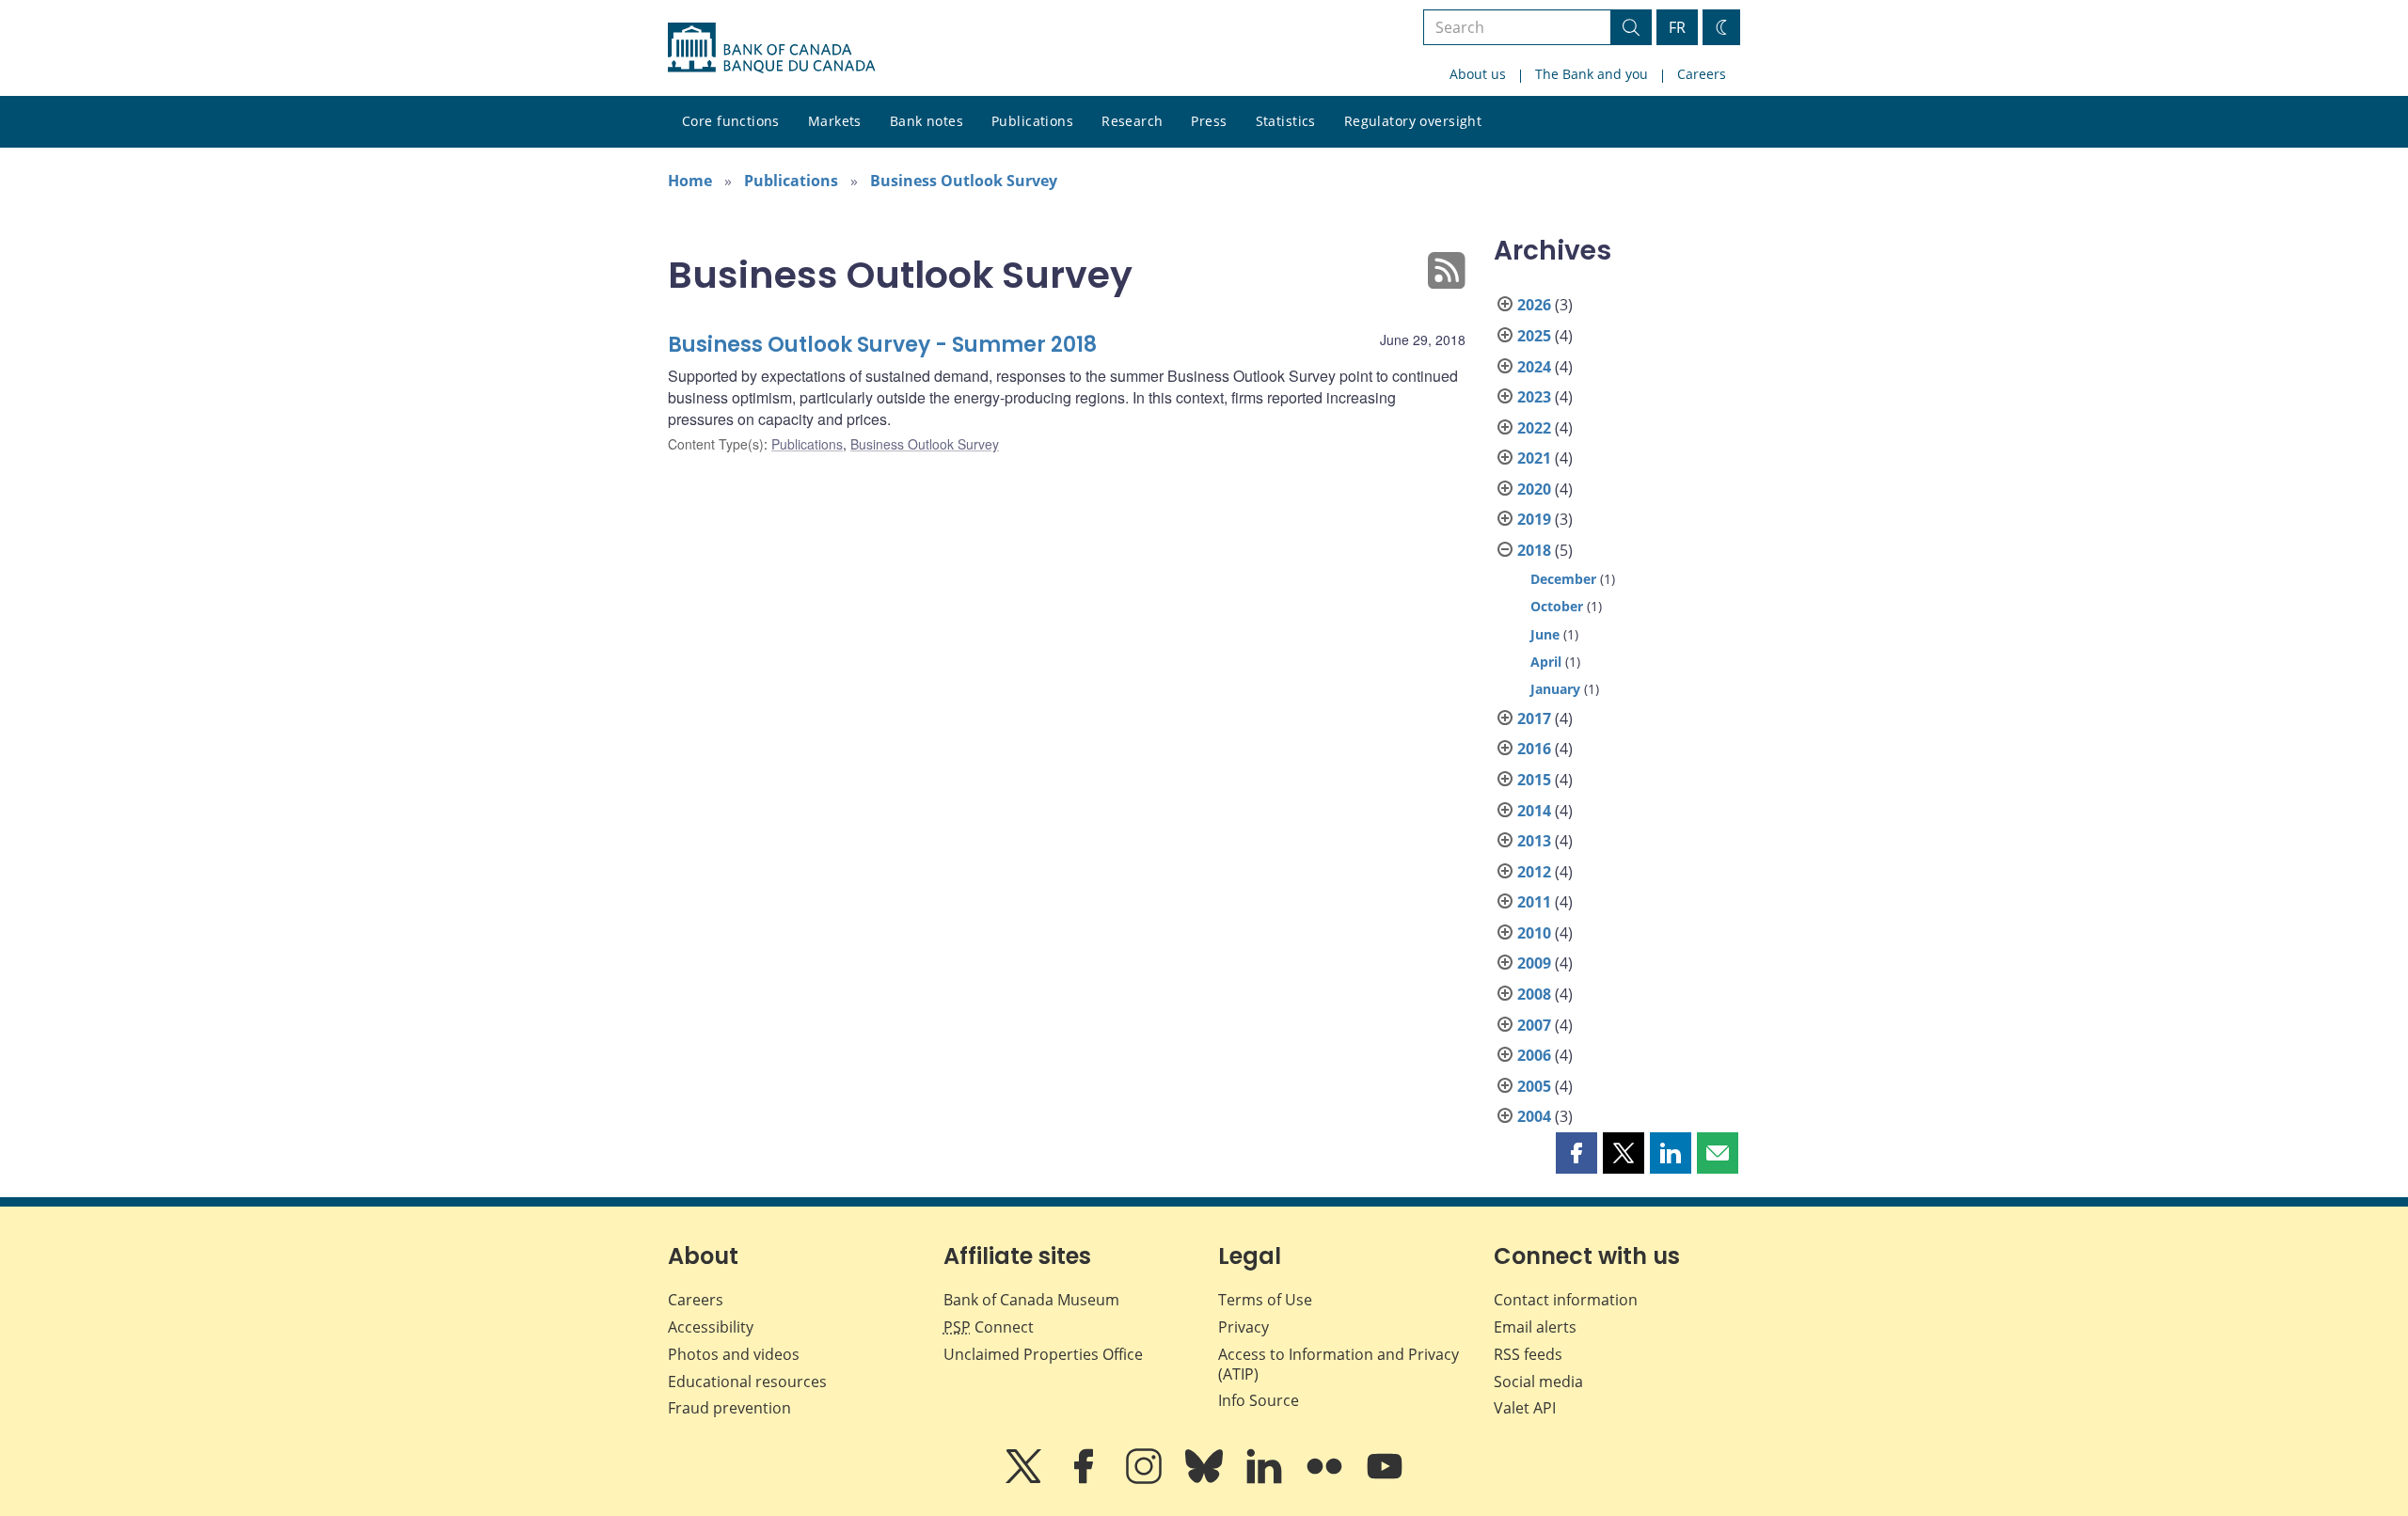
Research (1132, 121)
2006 (1534, 1055)
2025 (1534, 336)
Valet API (1525, 1408)
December (1563, 579)
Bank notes (927, 121)
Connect (989, 1327)
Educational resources (747, 1382)
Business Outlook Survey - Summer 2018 (882, 345)
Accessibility (711, 1327)
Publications (1032, 121)
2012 (1534, 872)
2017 (1534, 719)
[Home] (771, 48)
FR (1677, 27)
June (1545, 634)
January (1555, 689)
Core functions (731, 121)
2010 (1534, 933)
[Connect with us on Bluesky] (1206, 1479)
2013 (1534, 841)
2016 (1534, 749)
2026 (1534, 305)
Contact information (1566, 1300)
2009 (1534, 963)
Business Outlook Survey (964, 181)
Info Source (1259, 1400)
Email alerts (1535, 1327)
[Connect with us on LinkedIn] (1266, 1479)
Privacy (1244, 1327)
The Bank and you (1592, 74)
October (1557, 606)
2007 (1534, 1025)
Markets (835, 121)
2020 (1534, 489)
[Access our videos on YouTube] (1385, 1479)
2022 (1534, 428)
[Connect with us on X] (1025, 1479)
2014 (1534, 811)
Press (1209, 121)
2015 (1534, 780)
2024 (1534, 367)
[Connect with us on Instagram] (1146, 1479)
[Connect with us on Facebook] (1085, 1479)
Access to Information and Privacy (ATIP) (1339, 1364)
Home (690, 181)
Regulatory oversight (1413, 121)
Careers (1702, 74)
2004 (1534, 1116)
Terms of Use (1265, 1300)
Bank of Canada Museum (1031, 1300)
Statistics (1286, 121)
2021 (1534, 458)
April (1546, 662)
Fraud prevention (729, 1408)
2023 (1534, 397)
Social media (1538, 1382)
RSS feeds (1528, 1354)
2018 (1534, 550)
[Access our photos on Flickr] (1326, 1479)
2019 (1534, 519)
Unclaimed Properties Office (1043, 1354)
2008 (1534, 994)
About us (1478, 74)
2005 (1534, 1086)
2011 (1534, 902)
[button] (1576, 1153)
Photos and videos (734, 1354)
